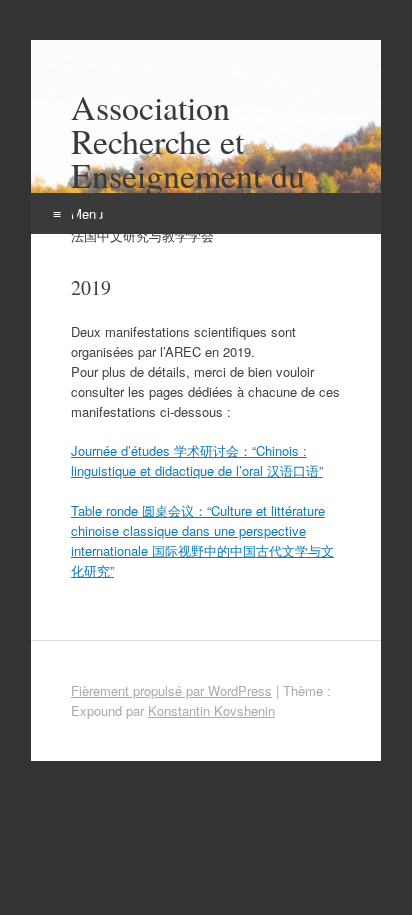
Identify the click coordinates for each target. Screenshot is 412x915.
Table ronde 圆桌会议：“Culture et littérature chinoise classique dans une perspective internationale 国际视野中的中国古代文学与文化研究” (202, 540)
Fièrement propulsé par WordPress (171, 690)
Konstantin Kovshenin (211, 710)
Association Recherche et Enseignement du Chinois (188, 158)
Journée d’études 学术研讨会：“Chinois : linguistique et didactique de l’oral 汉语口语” (197, 460)
